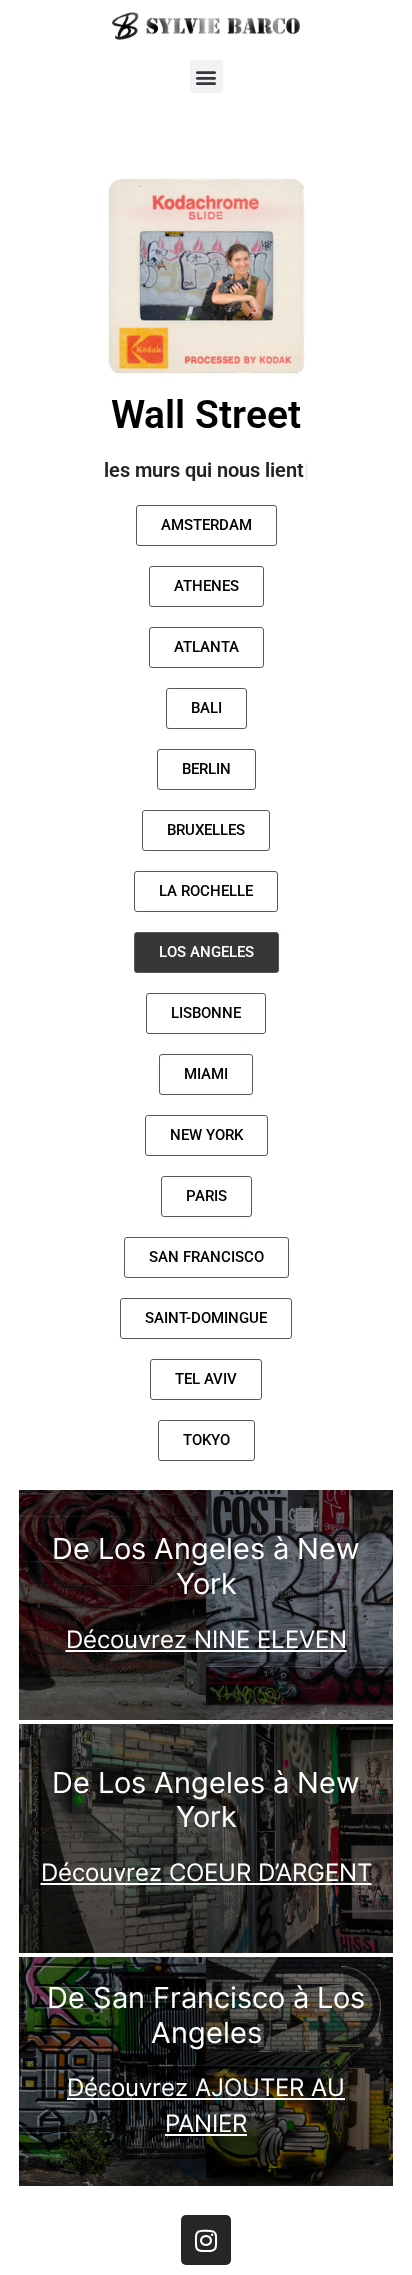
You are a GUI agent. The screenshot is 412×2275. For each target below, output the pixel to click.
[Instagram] (206, 2240)
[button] (206, 76)
